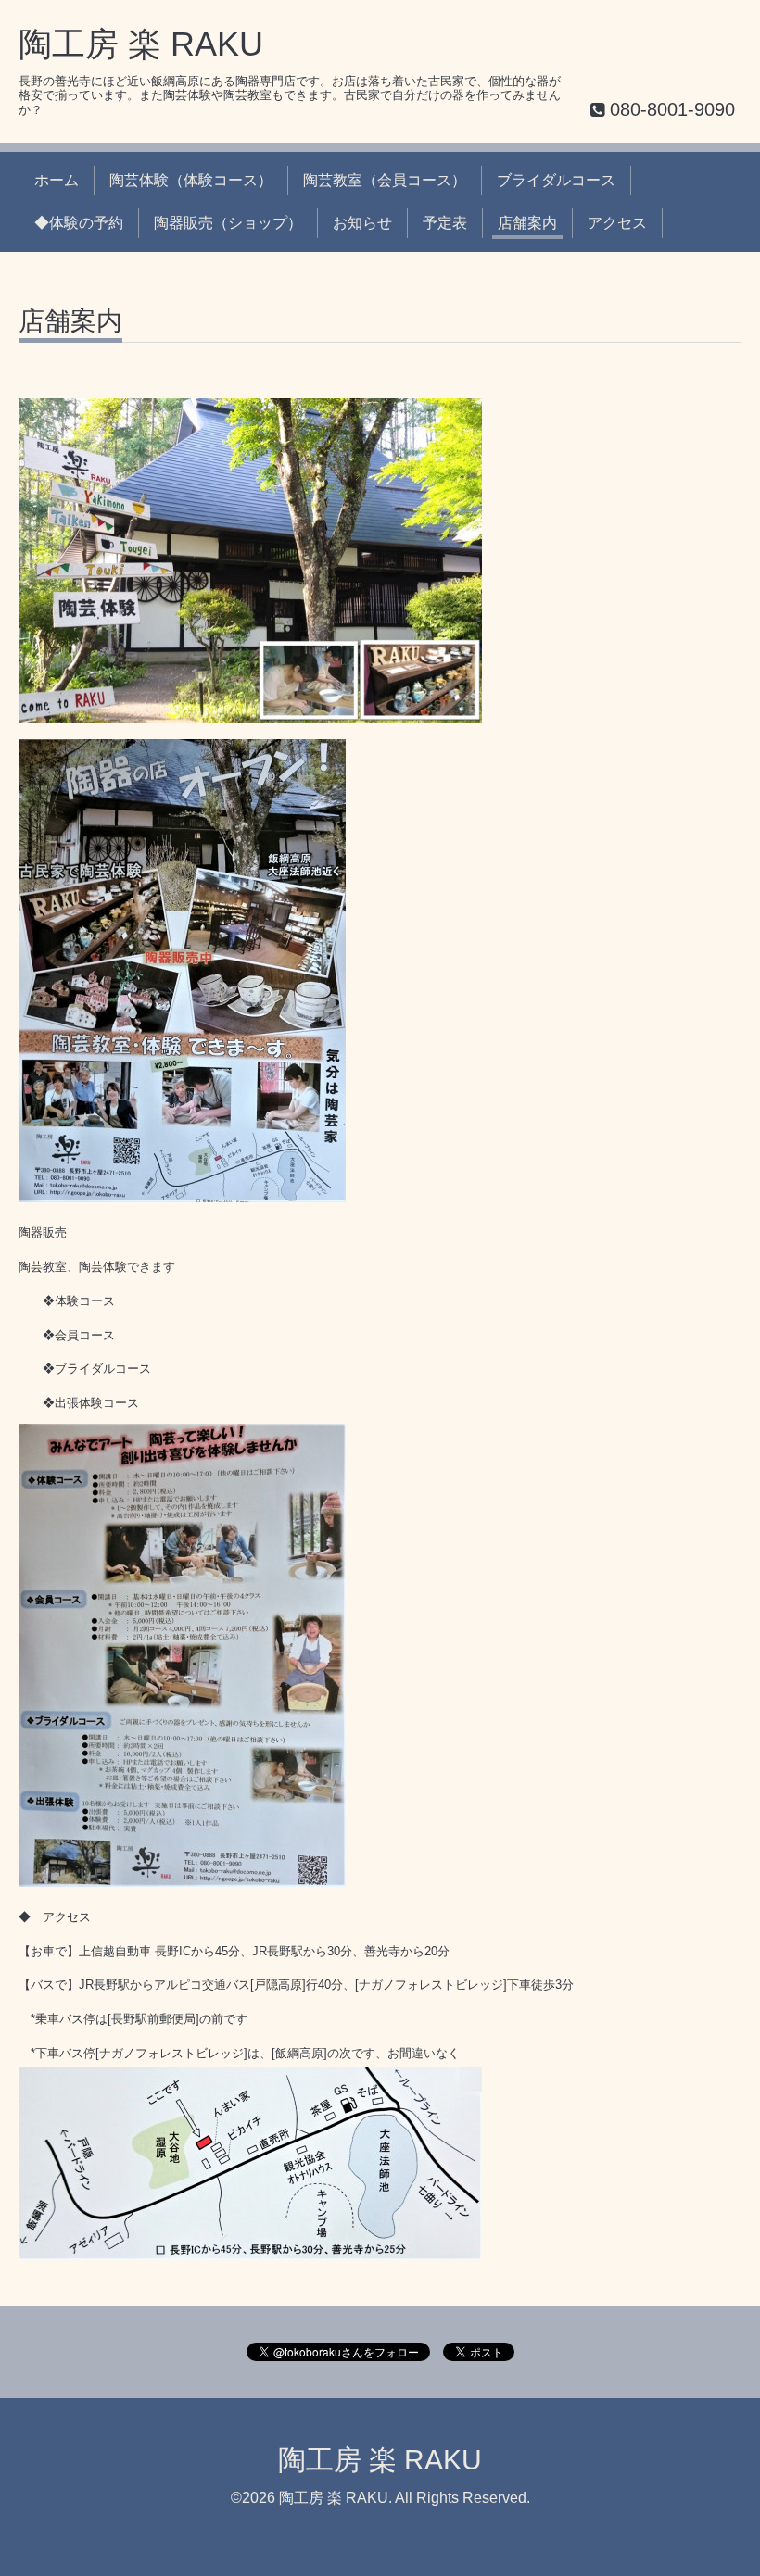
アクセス (617, 223)
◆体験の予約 (79, 223)
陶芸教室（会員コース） (385, 180)
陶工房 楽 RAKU (141, 44)
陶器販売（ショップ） (228, 223)
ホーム (57, 180)
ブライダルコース (556, 180)
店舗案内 (527, 223)
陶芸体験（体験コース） (191, 180)
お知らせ (362, 223)
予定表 (445, 223)
